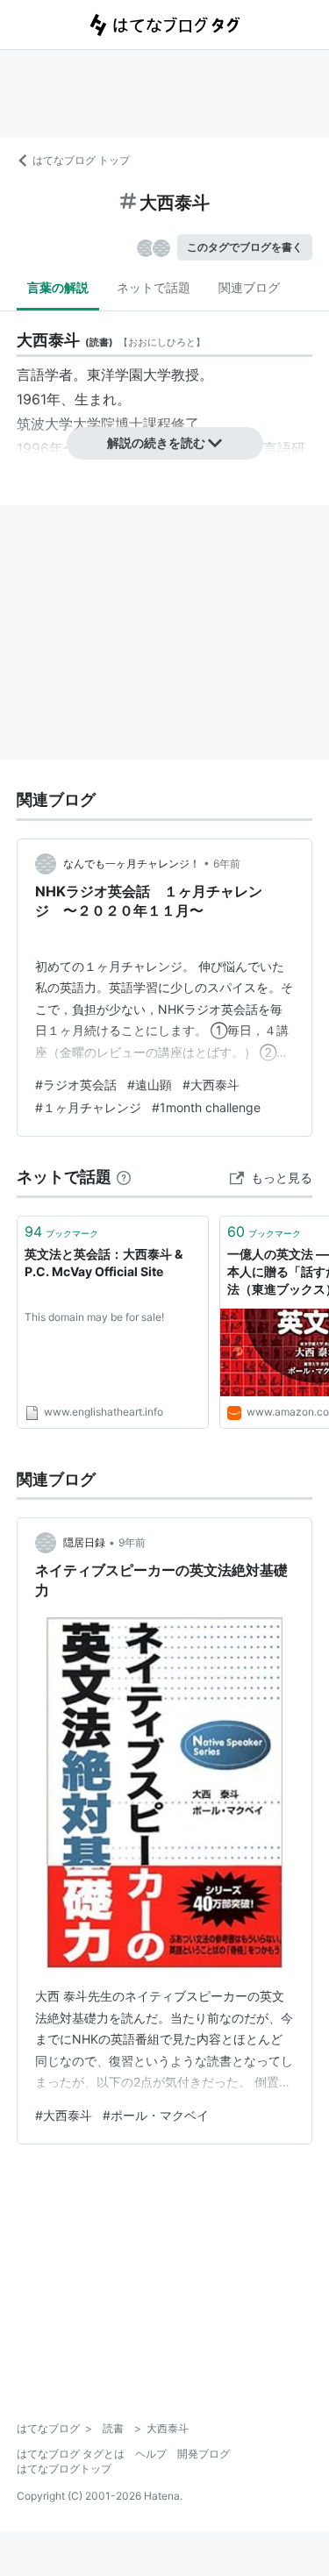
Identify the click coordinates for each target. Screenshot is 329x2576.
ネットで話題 (154, 287)
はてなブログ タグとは (71, 2454)
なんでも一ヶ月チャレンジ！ (132, 863)
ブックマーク (61, 1231)
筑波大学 (45, 424)
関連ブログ (249, 287)
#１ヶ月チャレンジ (88, 1107)
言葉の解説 (58, 287)
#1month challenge (206, 1107)
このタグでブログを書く (245, 247)
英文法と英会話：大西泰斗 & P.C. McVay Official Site (104, 1263)
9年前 (132, 1542)
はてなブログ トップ (81, 160)
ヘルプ (151, 2454)
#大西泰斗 (211, 1085)
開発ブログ (204, 2454)
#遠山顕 (150, 1085)
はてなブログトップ (64, 2469)
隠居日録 (84, 1542)
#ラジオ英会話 (76, 1085)
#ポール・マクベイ (156, 2115)
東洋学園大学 (129, 375)
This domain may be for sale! (94, 1317)
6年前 (227, 863)
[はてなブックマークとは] (124, 1177)
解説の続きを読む (156, 442)
